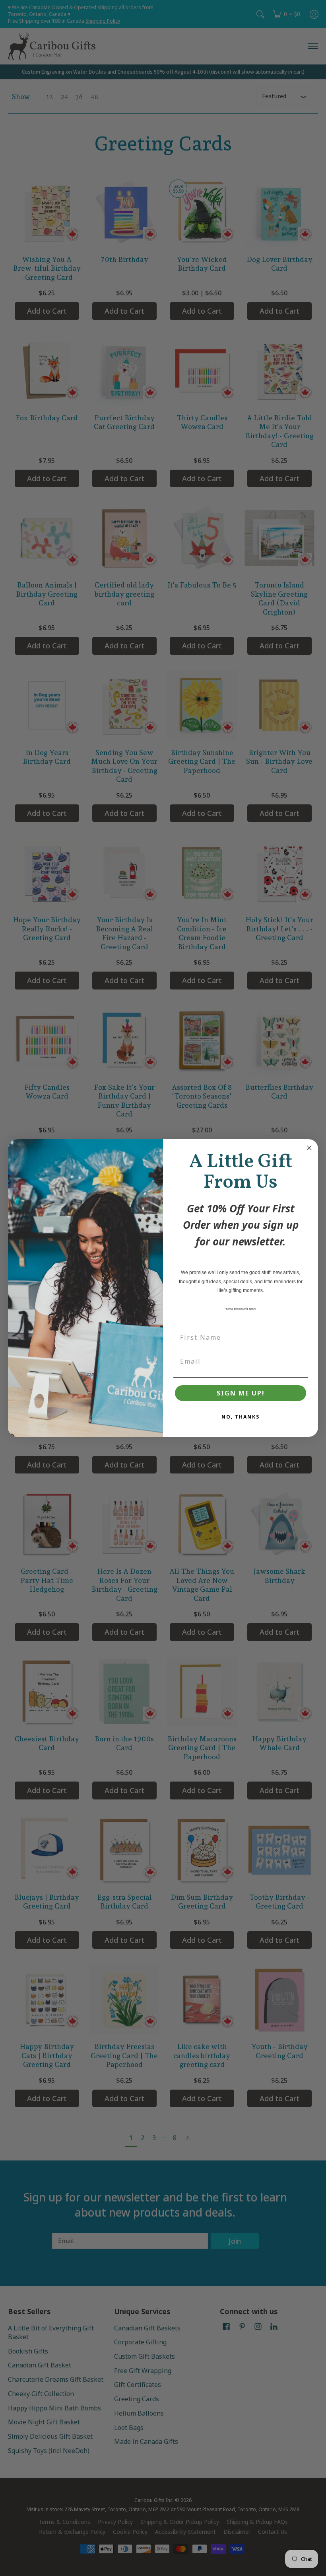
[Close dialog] (309, 1148)
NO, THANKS (241, 1417)
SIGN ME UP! (241, 1393)
